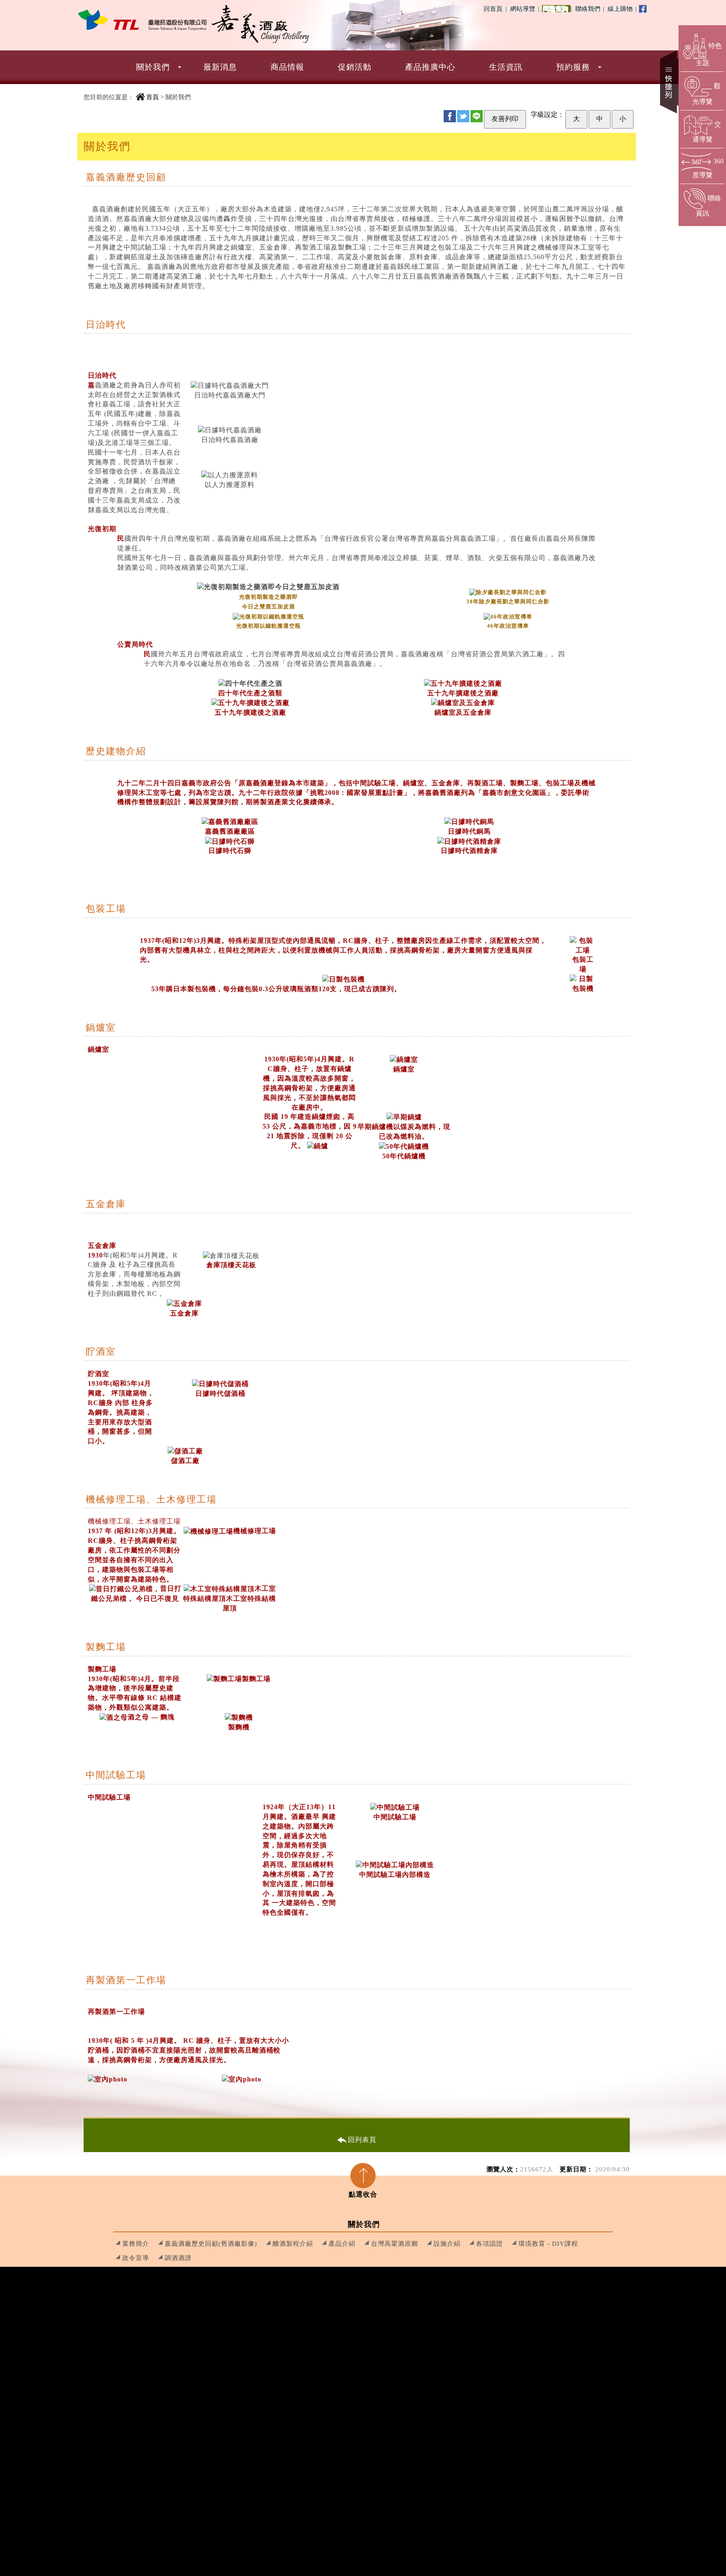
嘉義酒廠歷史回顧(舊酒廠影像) (211, 2243)
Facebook (643, 9)
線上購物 (621, 9)
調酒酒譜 (178, 2258)
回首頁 (493, 9)
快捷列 (669, 82)
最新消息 (220, 67)
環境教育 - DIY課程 (548, 2243)
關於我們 (153, 67)
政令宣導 (136, 2258)
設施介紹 (447, 2243)
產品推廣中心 (430, 67)
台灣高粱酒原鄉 (395, 2243)
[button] (363, 67)
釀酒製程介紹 (293, 2243)
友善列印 (505, 119)
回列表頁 (362, 2140)
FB (450, 116)
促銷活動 (355, 67)
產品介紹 (342, 2243)
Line (477, 116)
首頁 (153, 97)
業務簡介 (136, 2243)
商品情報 (287, 67)
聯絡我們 (589, 9)
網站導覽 (523, 9)
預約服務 (573, 67)
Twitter (463, 116)
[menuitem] (153, 67)
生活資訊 (506, 67)
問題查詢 (557, 9)
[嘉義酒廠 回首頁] (142, 20)
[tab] (363, 2178)
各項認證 (489, 2243)
